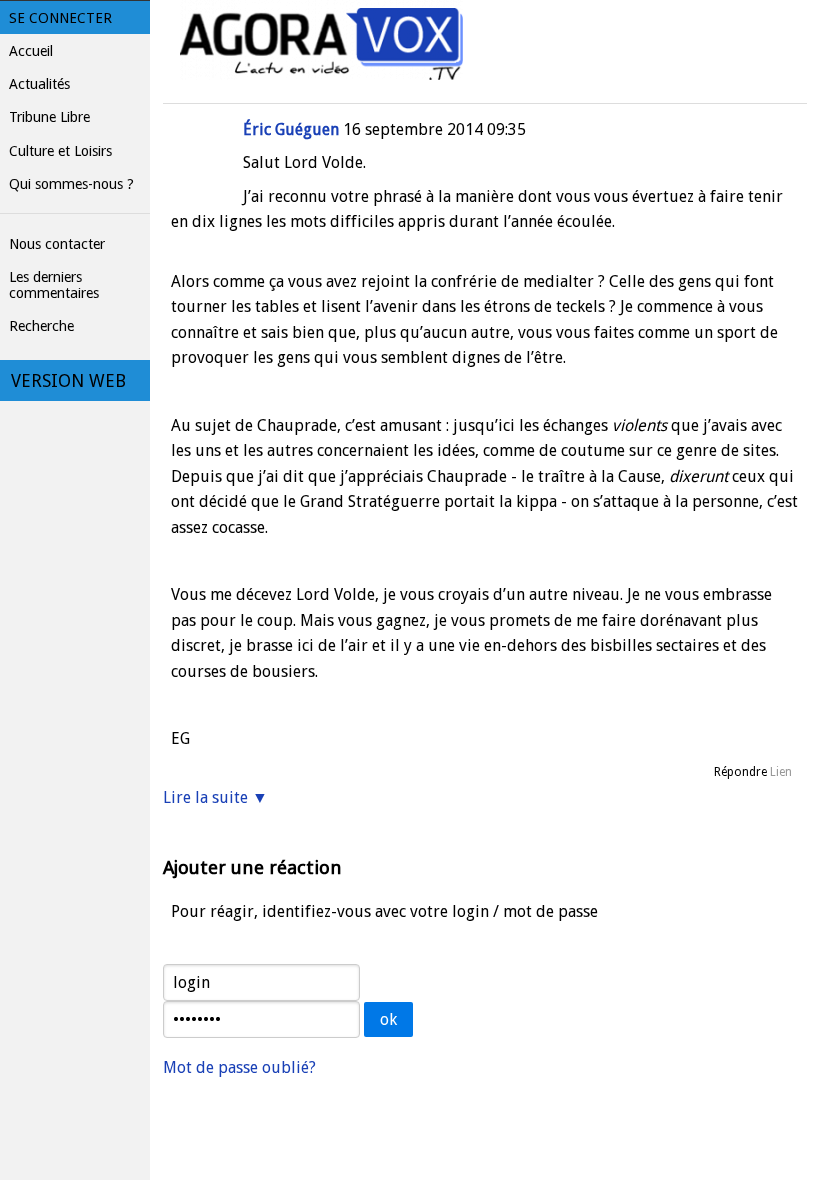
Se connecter (60, 18)
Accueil (31, 51)
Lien (781, 772)
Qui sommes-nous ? (71, 184)
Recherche (41, 326)
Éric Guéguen (291, 129)
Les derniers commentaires (54, 285)
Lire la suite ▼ (215, 797)
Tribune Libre (49, 117)
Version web (68, 381)
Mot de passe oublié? (239, 1067)
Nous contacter (57, 244)
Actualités (39, 84)
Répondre (740, 772)
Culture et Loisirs (60, 151)
